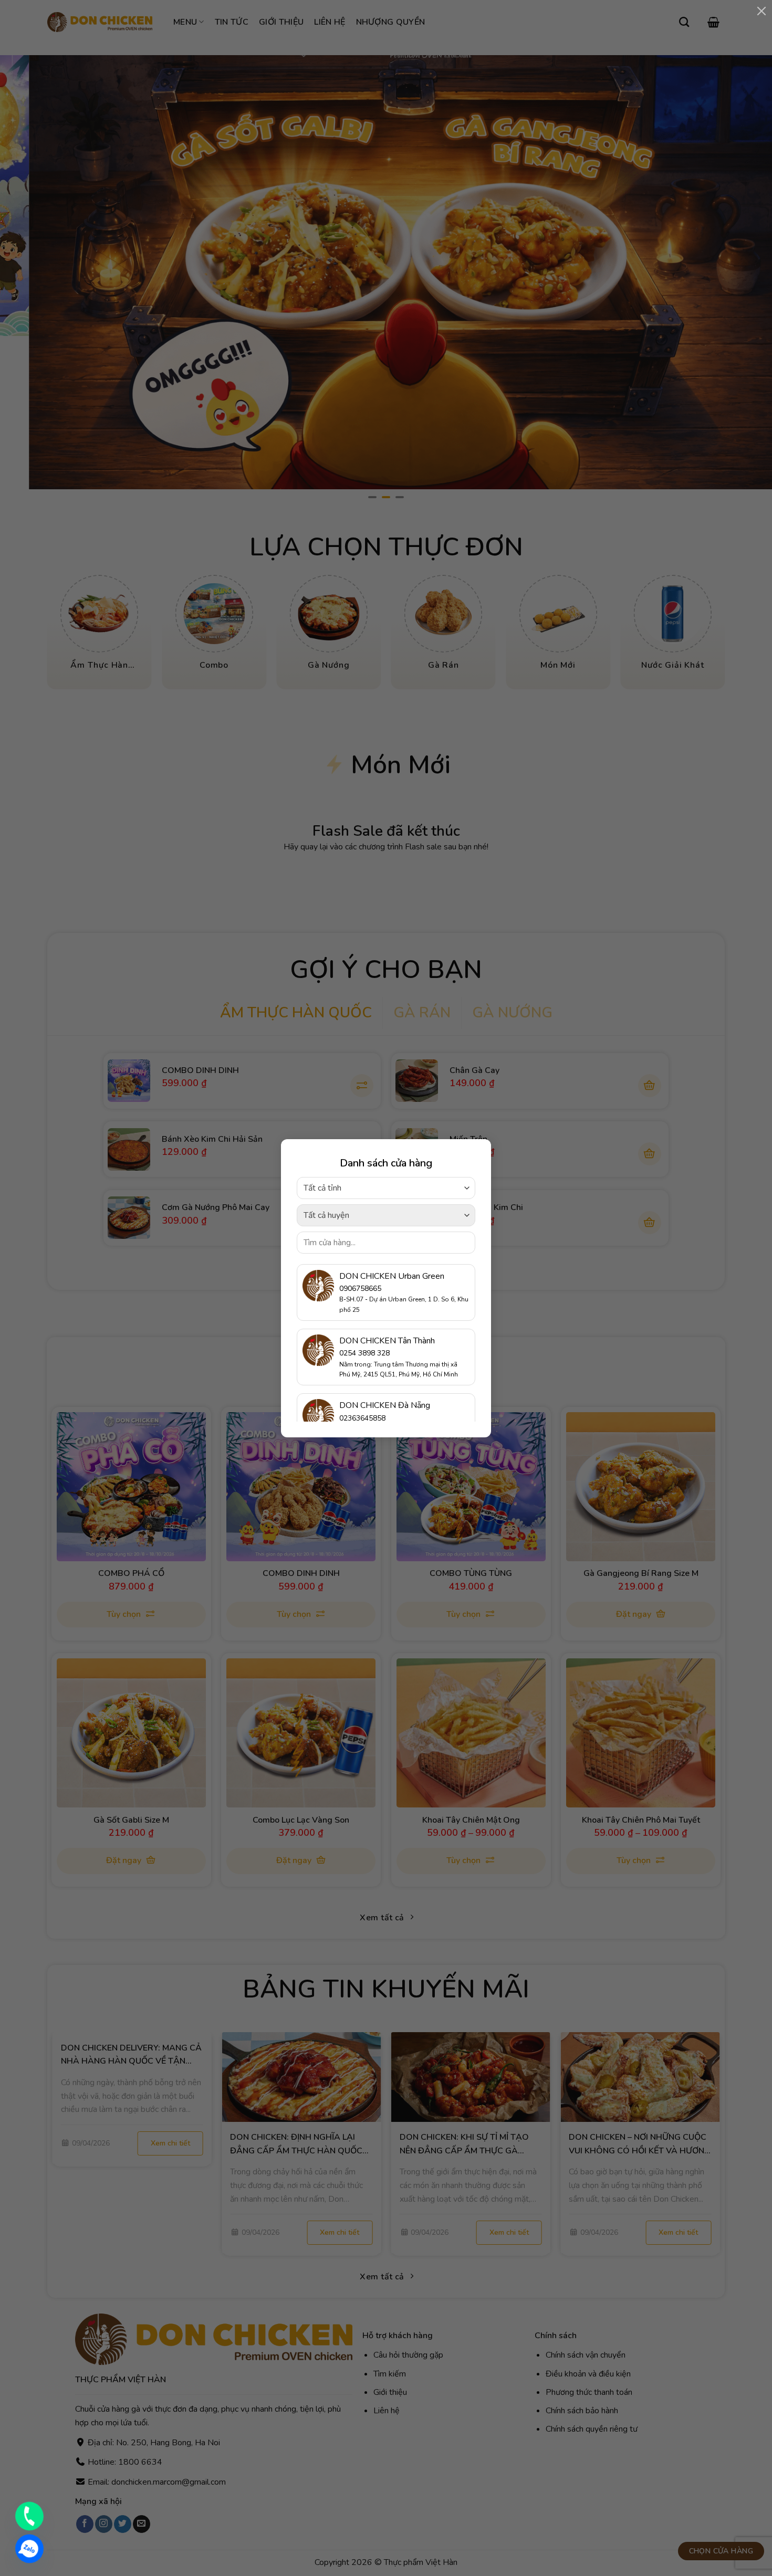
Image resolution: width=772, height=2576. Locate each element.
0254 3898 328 (364, 1353)
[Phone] (29, 2516)
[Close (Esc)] (761, 10)
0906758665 (360, 1289)
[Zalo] (29, 2549)
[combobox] (386, 1188)
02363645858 (362, 1418)
